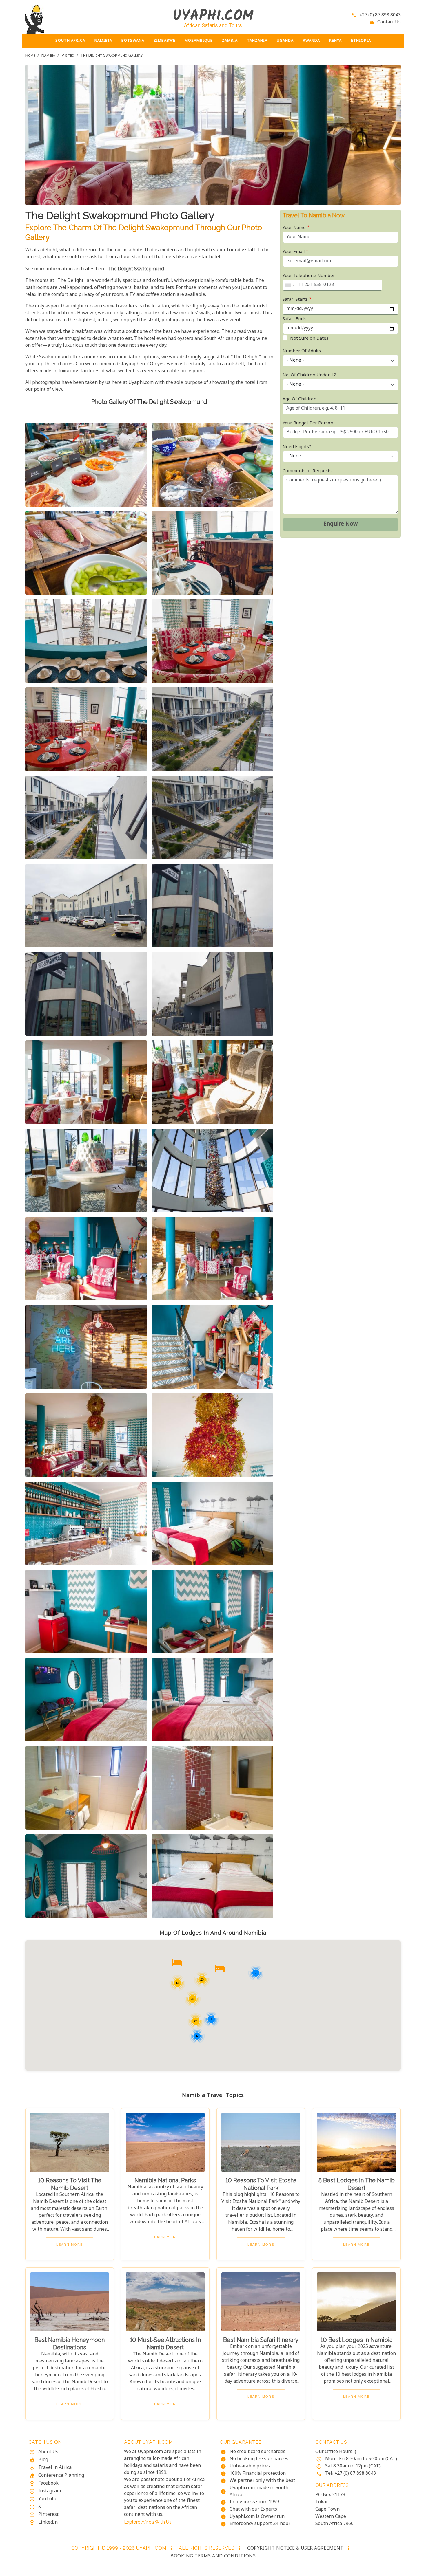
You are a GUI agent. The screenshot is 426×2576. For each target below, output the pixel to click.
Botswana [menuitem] (133, 41)
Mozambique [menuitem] (199, 41)
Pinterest (48, 2515)
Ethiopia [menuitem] (361, 41)
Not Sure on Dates (309, 339)
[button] (86, 465)
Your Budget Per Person (308, 423)
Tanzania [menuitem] (257, 41)
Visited (68, 55)
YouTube (48, 2499)
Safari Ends (294, 319)
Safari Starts (295, 300)
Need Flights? (297, 447)
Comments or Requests (307, 471)
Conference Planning (61, 2476)
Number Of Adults (302, 351)
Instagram (50, 2491)
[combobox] (290, 285)
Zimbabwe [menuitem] (164, 41)
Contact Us (389, 22)
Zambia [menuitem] (230, 41)
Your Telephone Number (309, 276)
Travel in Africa (55, 2468)
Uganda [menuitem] (285, 41)
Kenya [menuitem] (335, 41)
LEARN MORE (70, 2245)
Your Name (294, 228)
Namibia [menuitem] (103, 41)
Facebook (48, 2484)
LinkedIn (48, 2523)
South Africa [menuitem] (70, 41)
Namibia (48, 55)
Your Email (294, 252)
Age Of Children (300, 399)
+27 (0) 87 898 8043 (380, 15)
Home (30, 55)
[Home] (70, 19)
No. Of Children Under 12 (309, 375)
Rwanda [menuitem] (311, 41)
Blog (43, 2460)
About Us (48, 2452)
